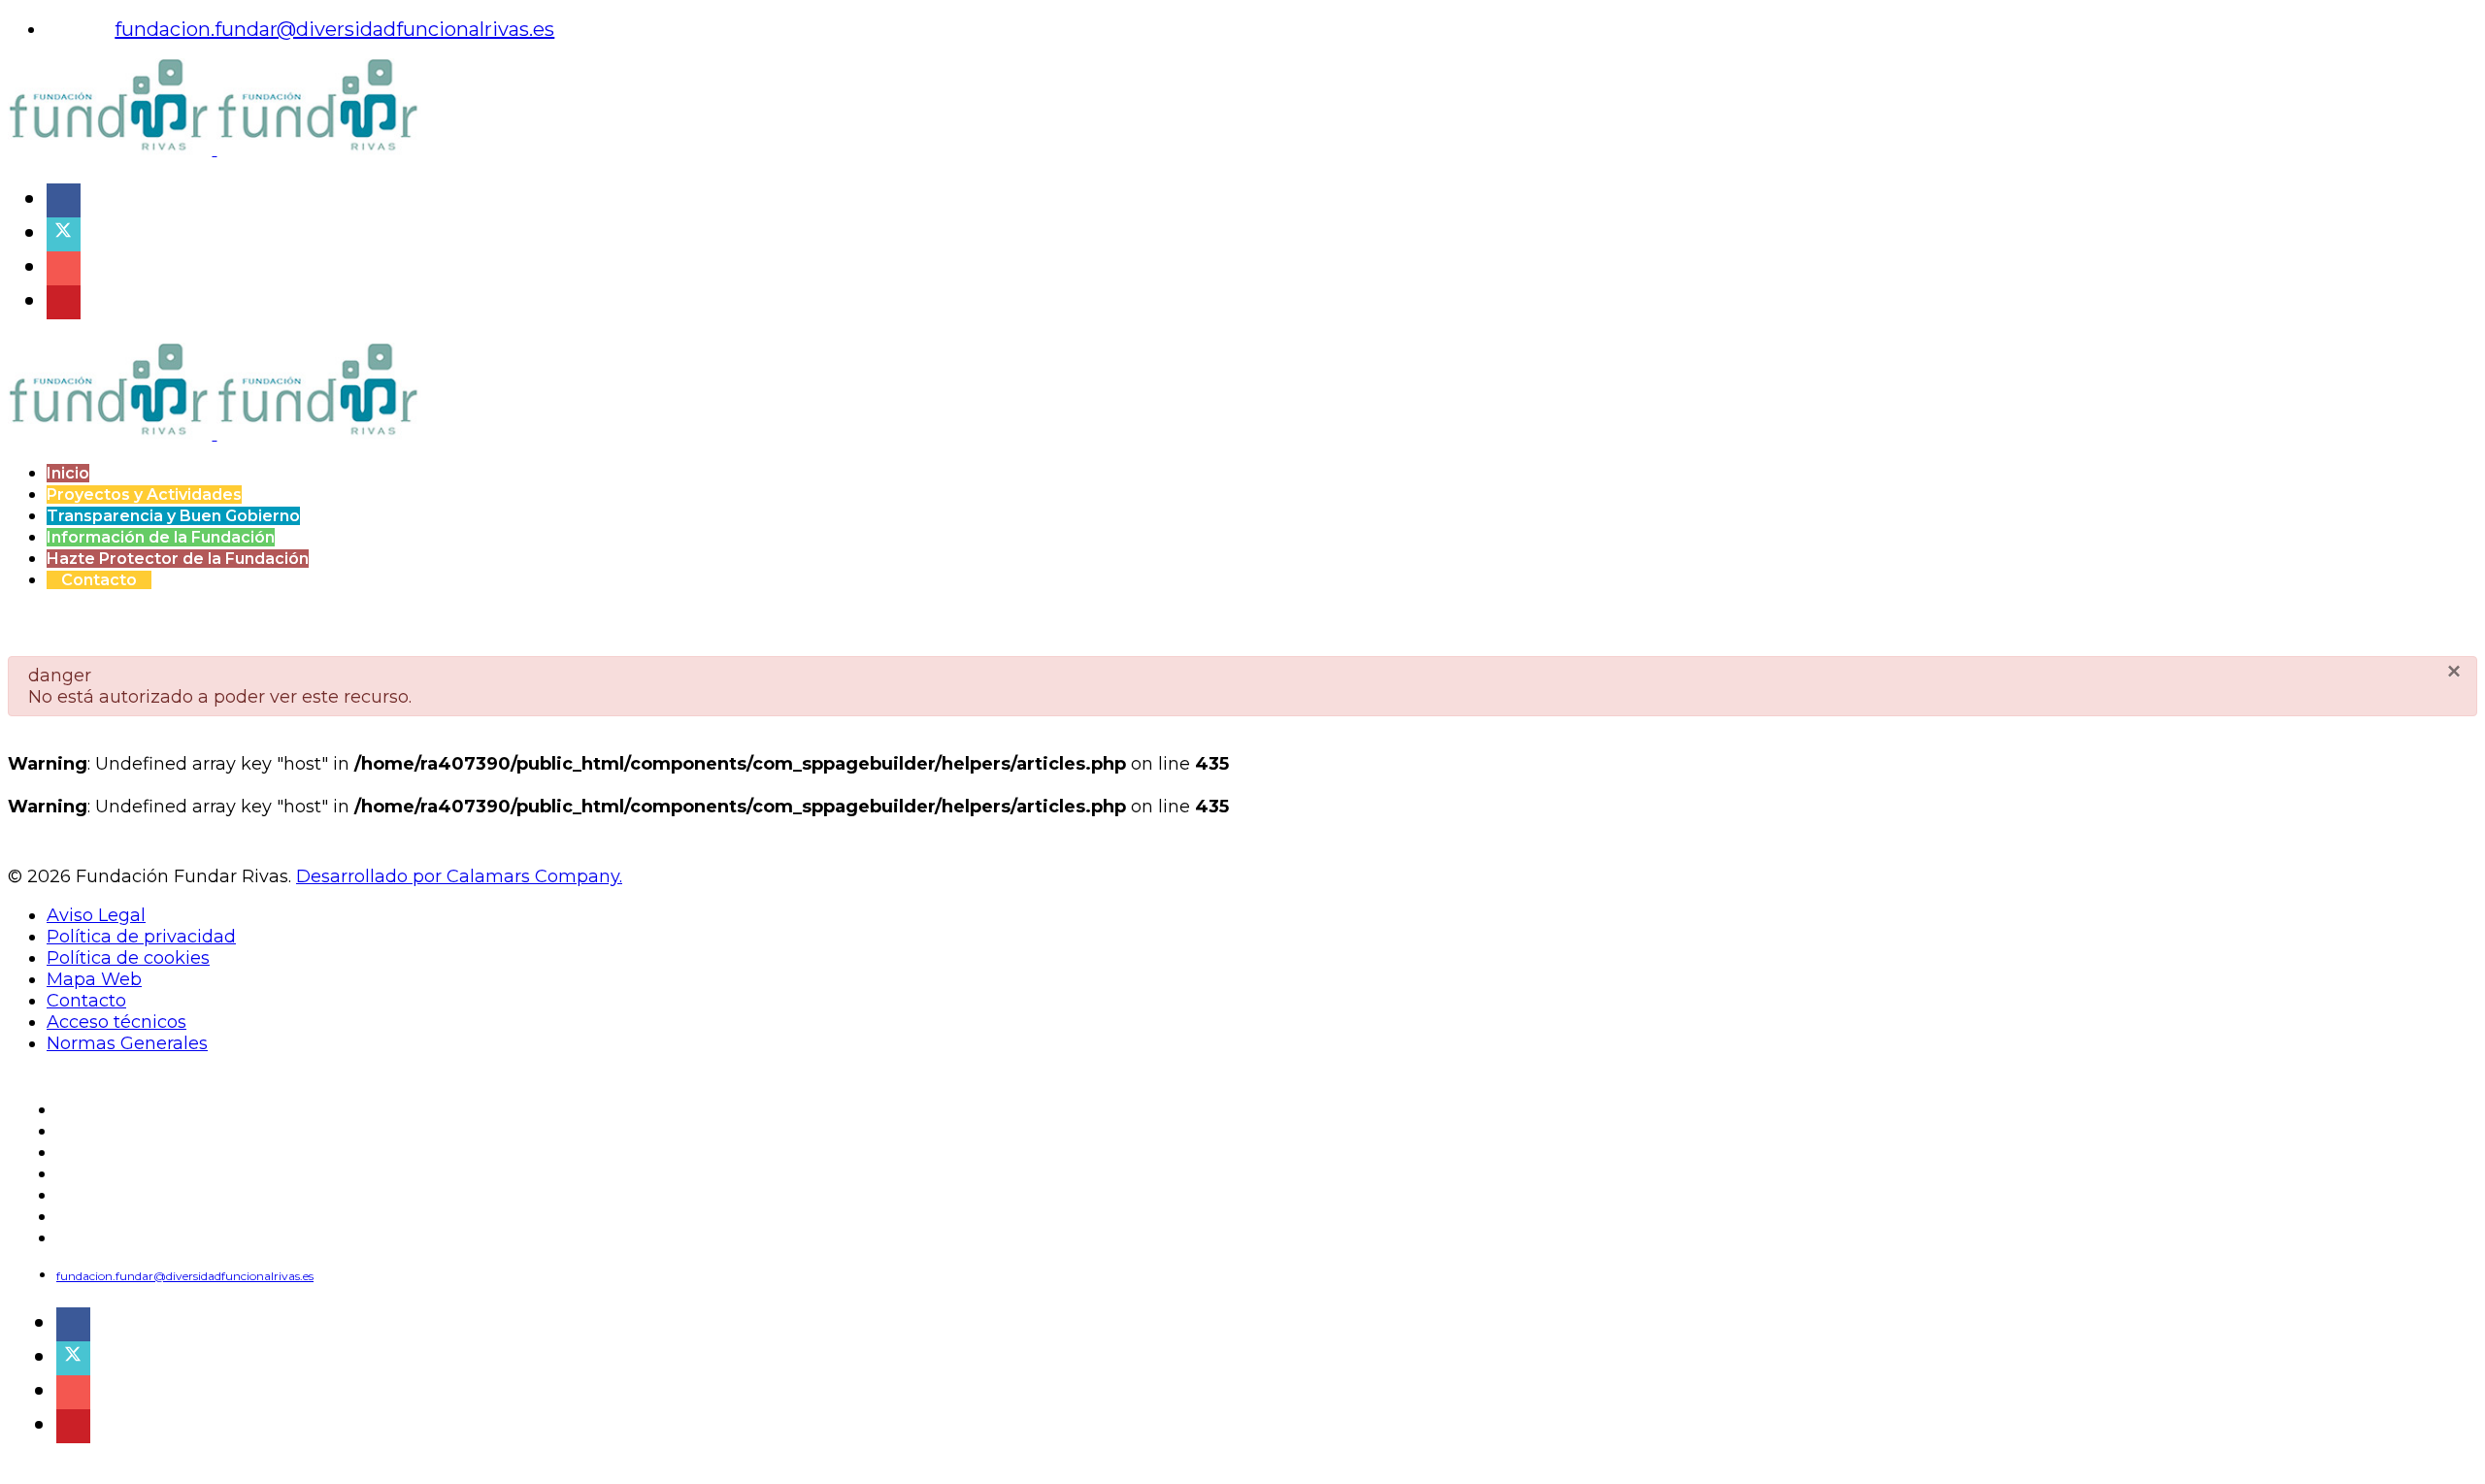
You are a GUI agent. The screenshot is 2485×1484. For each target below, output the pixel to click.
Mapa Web (94, 979)
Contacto (99, 580)
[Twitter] (59, 231)
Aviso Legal (96, 915)
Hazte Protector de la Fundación (178, 559)
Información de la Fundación (161, 537)
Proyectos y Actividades (144, 495)
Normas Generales (127, 1043)
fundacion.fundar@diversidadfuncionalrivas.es (334, 29)
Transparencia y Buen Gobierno (173, 516)
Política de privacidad (141, 937)
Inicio (68, 473)
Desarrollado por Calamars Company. (459, 876)
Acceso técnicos (116, 1022)
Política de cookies (128, 958)
